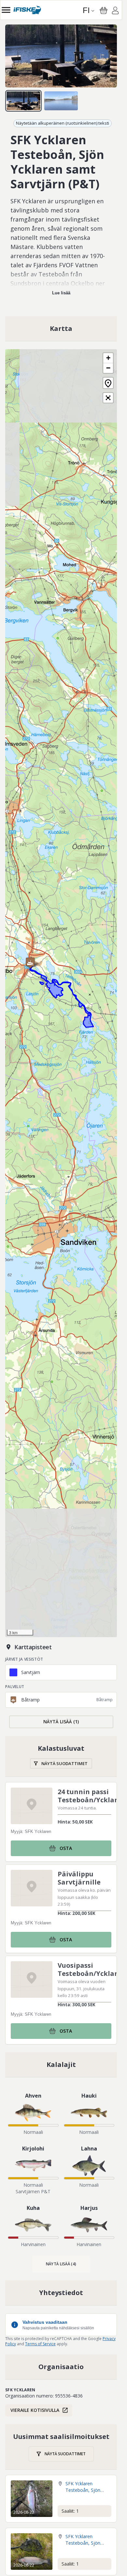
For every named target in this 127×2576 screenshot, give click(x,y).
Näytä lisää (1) (61, 1722)
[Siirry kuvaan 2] (61, 101)
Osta (66, 1848)
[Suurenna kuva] (61, 56)
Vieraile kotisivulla (35, 2410)
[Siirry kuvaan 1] (23, 101)
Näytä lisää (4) (61, 2264)
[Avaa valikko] (6, 10)
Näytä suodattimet (64, 1763)
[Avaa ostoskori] (104, 10)
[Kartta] (61, 329)
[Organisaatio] (61, 2367)
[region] (61, 56)
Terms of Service (40, 2344)
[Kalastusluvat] (61, 1756)
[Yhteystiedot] (61, 2293)
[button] (30, 963)
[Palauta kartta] (108, 383)
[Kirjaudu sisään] (115, 11)
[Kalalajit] (61, 2065)
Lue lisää (61, 293)
